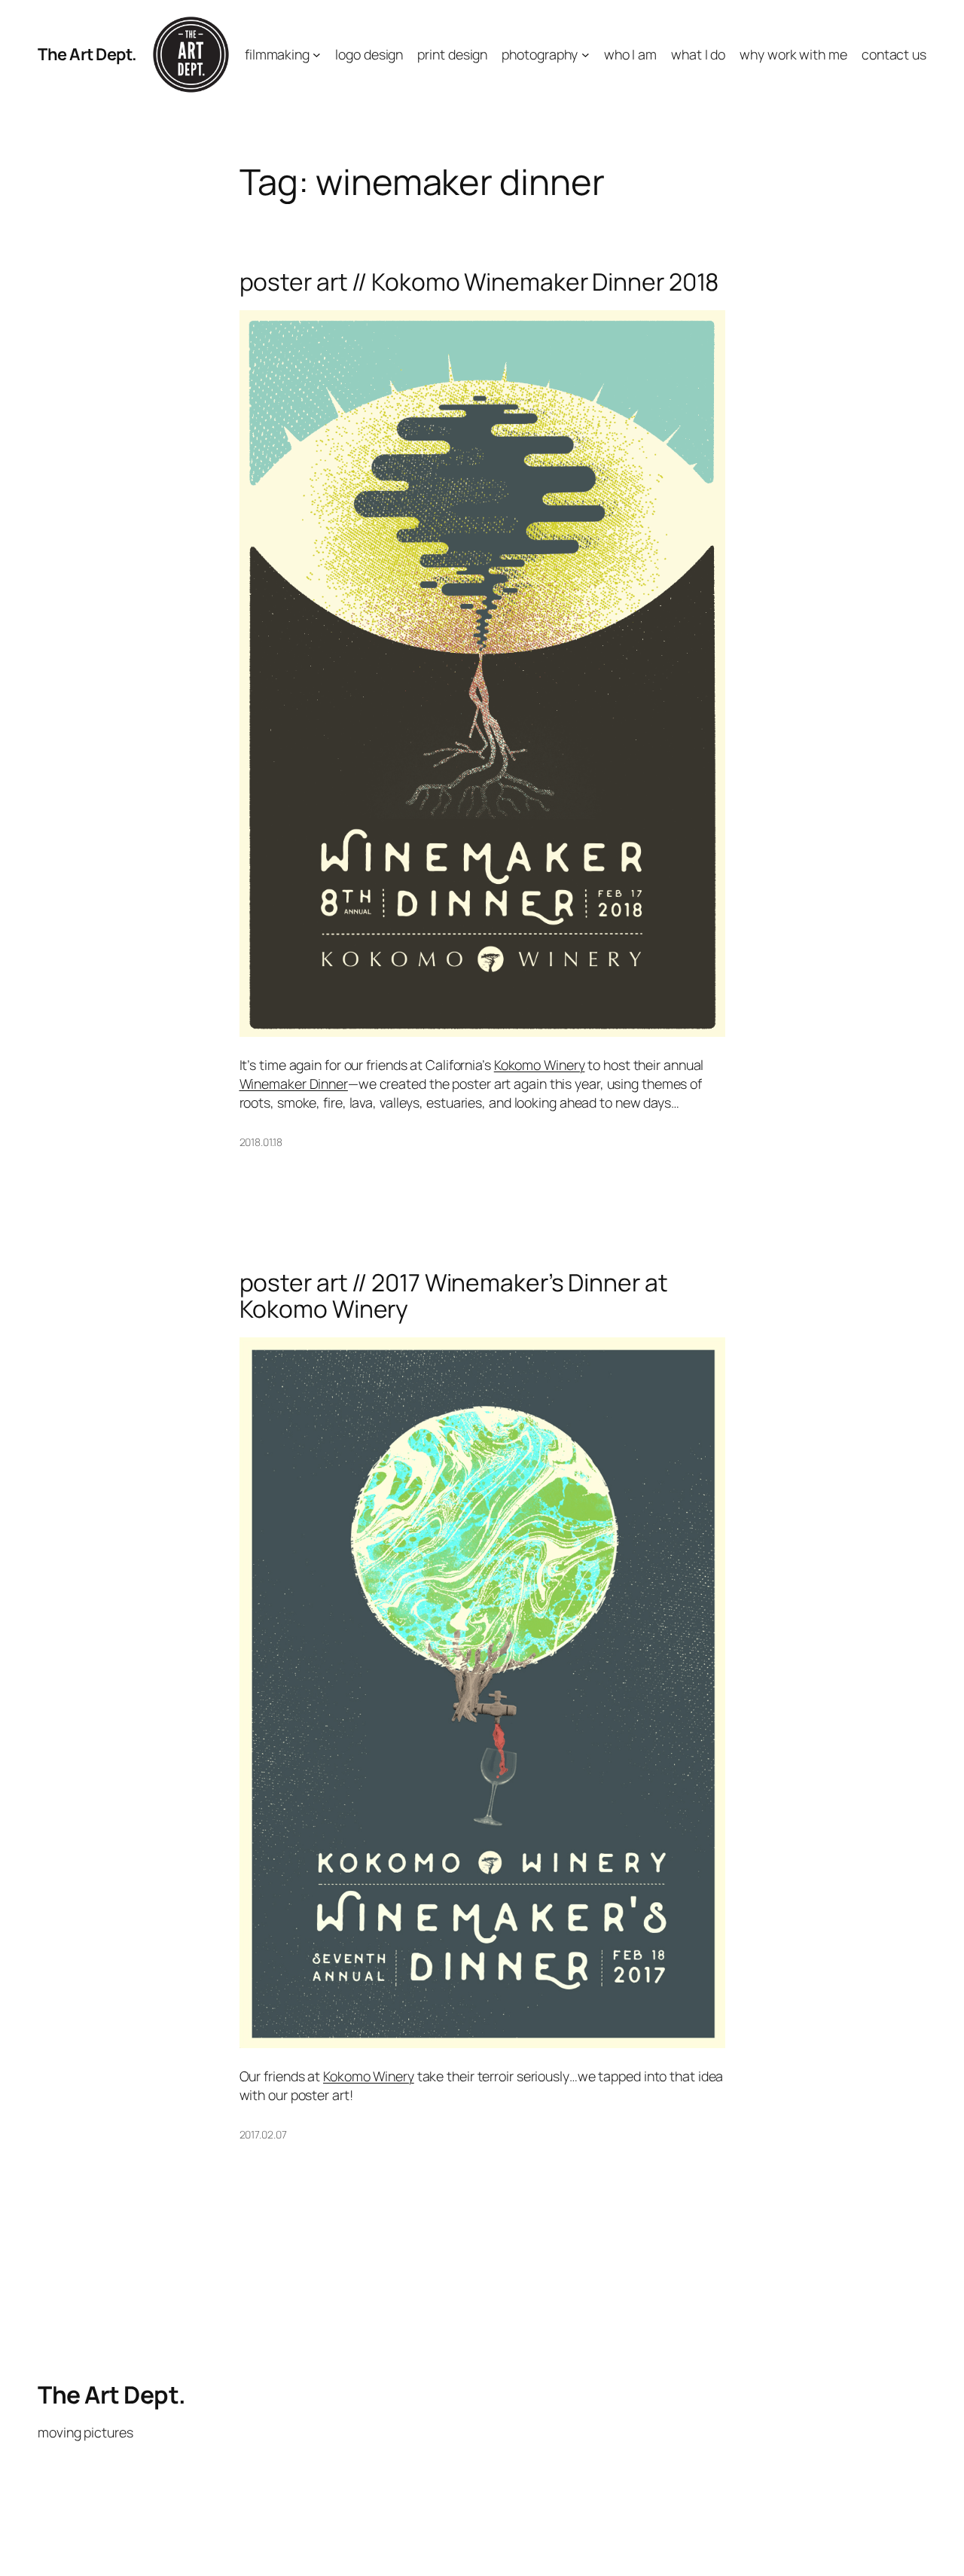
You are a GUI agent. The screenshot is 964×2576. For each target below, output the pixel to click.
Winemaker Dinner (294, 1084)
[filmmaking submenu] (317, 55)
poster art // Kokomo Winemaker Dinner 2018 (479, 282)
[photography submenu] (586, 55)
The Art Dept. (87, 54)
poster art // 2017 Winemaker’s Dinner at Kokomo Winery (454, 1296)
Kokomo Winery (540, 1065)
